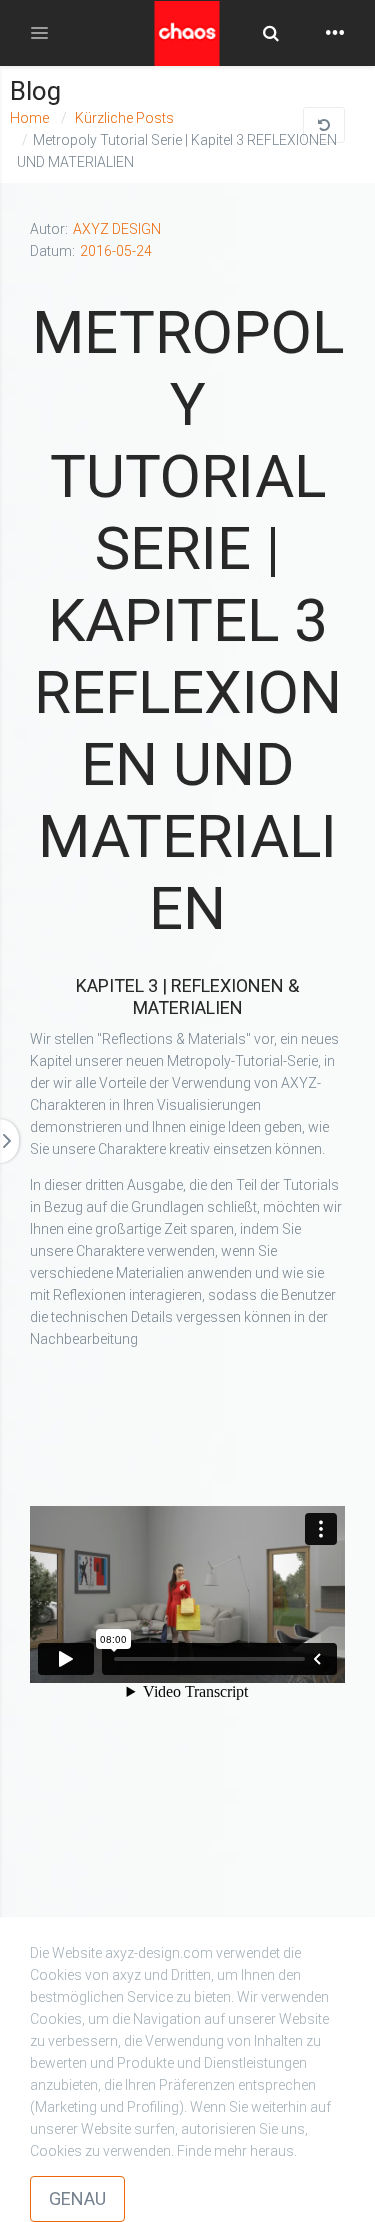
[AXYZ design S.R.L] (187, 42)
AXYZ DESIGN (117, 229)
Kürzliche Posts (123, 118)
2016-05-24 (116, 251)
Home (29, 118)
